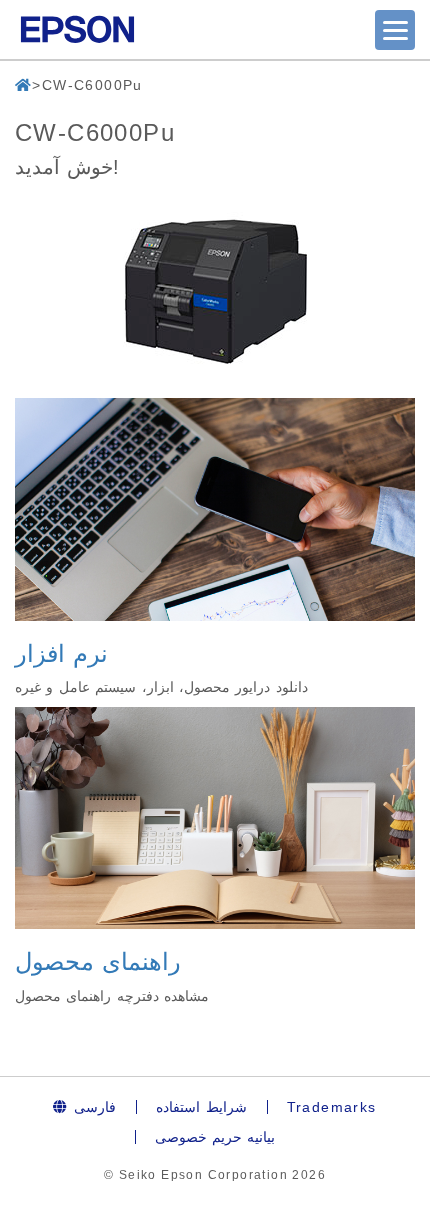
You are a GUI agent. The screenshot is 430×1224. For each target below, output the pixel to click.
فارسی (92, 1107)
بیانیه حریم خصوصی (215, 1137)
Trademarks (332, 1107)
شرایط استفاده (201, 1107)
